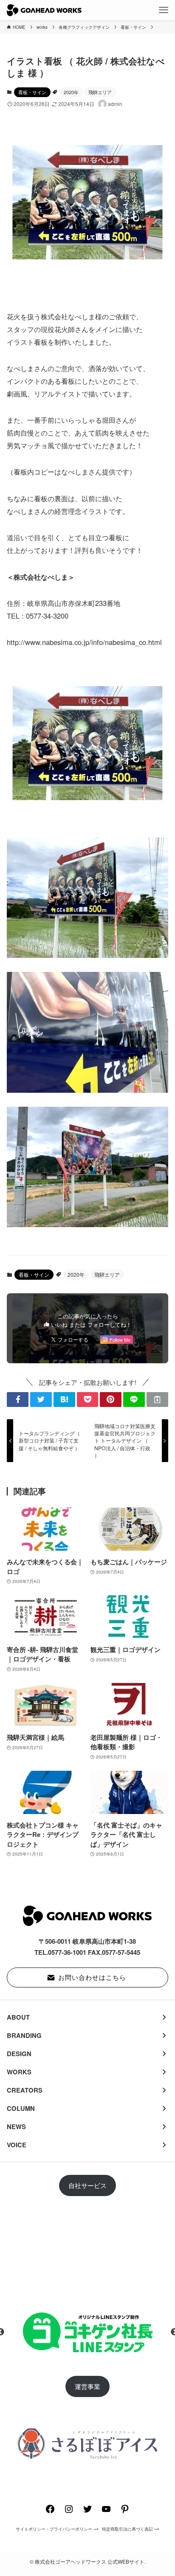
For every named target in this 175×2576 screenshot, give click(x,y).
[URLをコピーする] (157, 1400)
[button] (18, 1400)
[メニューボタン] (164, 10)
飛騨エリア (100, 92)
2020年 (71, 92)
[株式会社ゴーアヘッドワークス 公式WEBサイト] (44, 10)
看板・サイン (32, 92)
